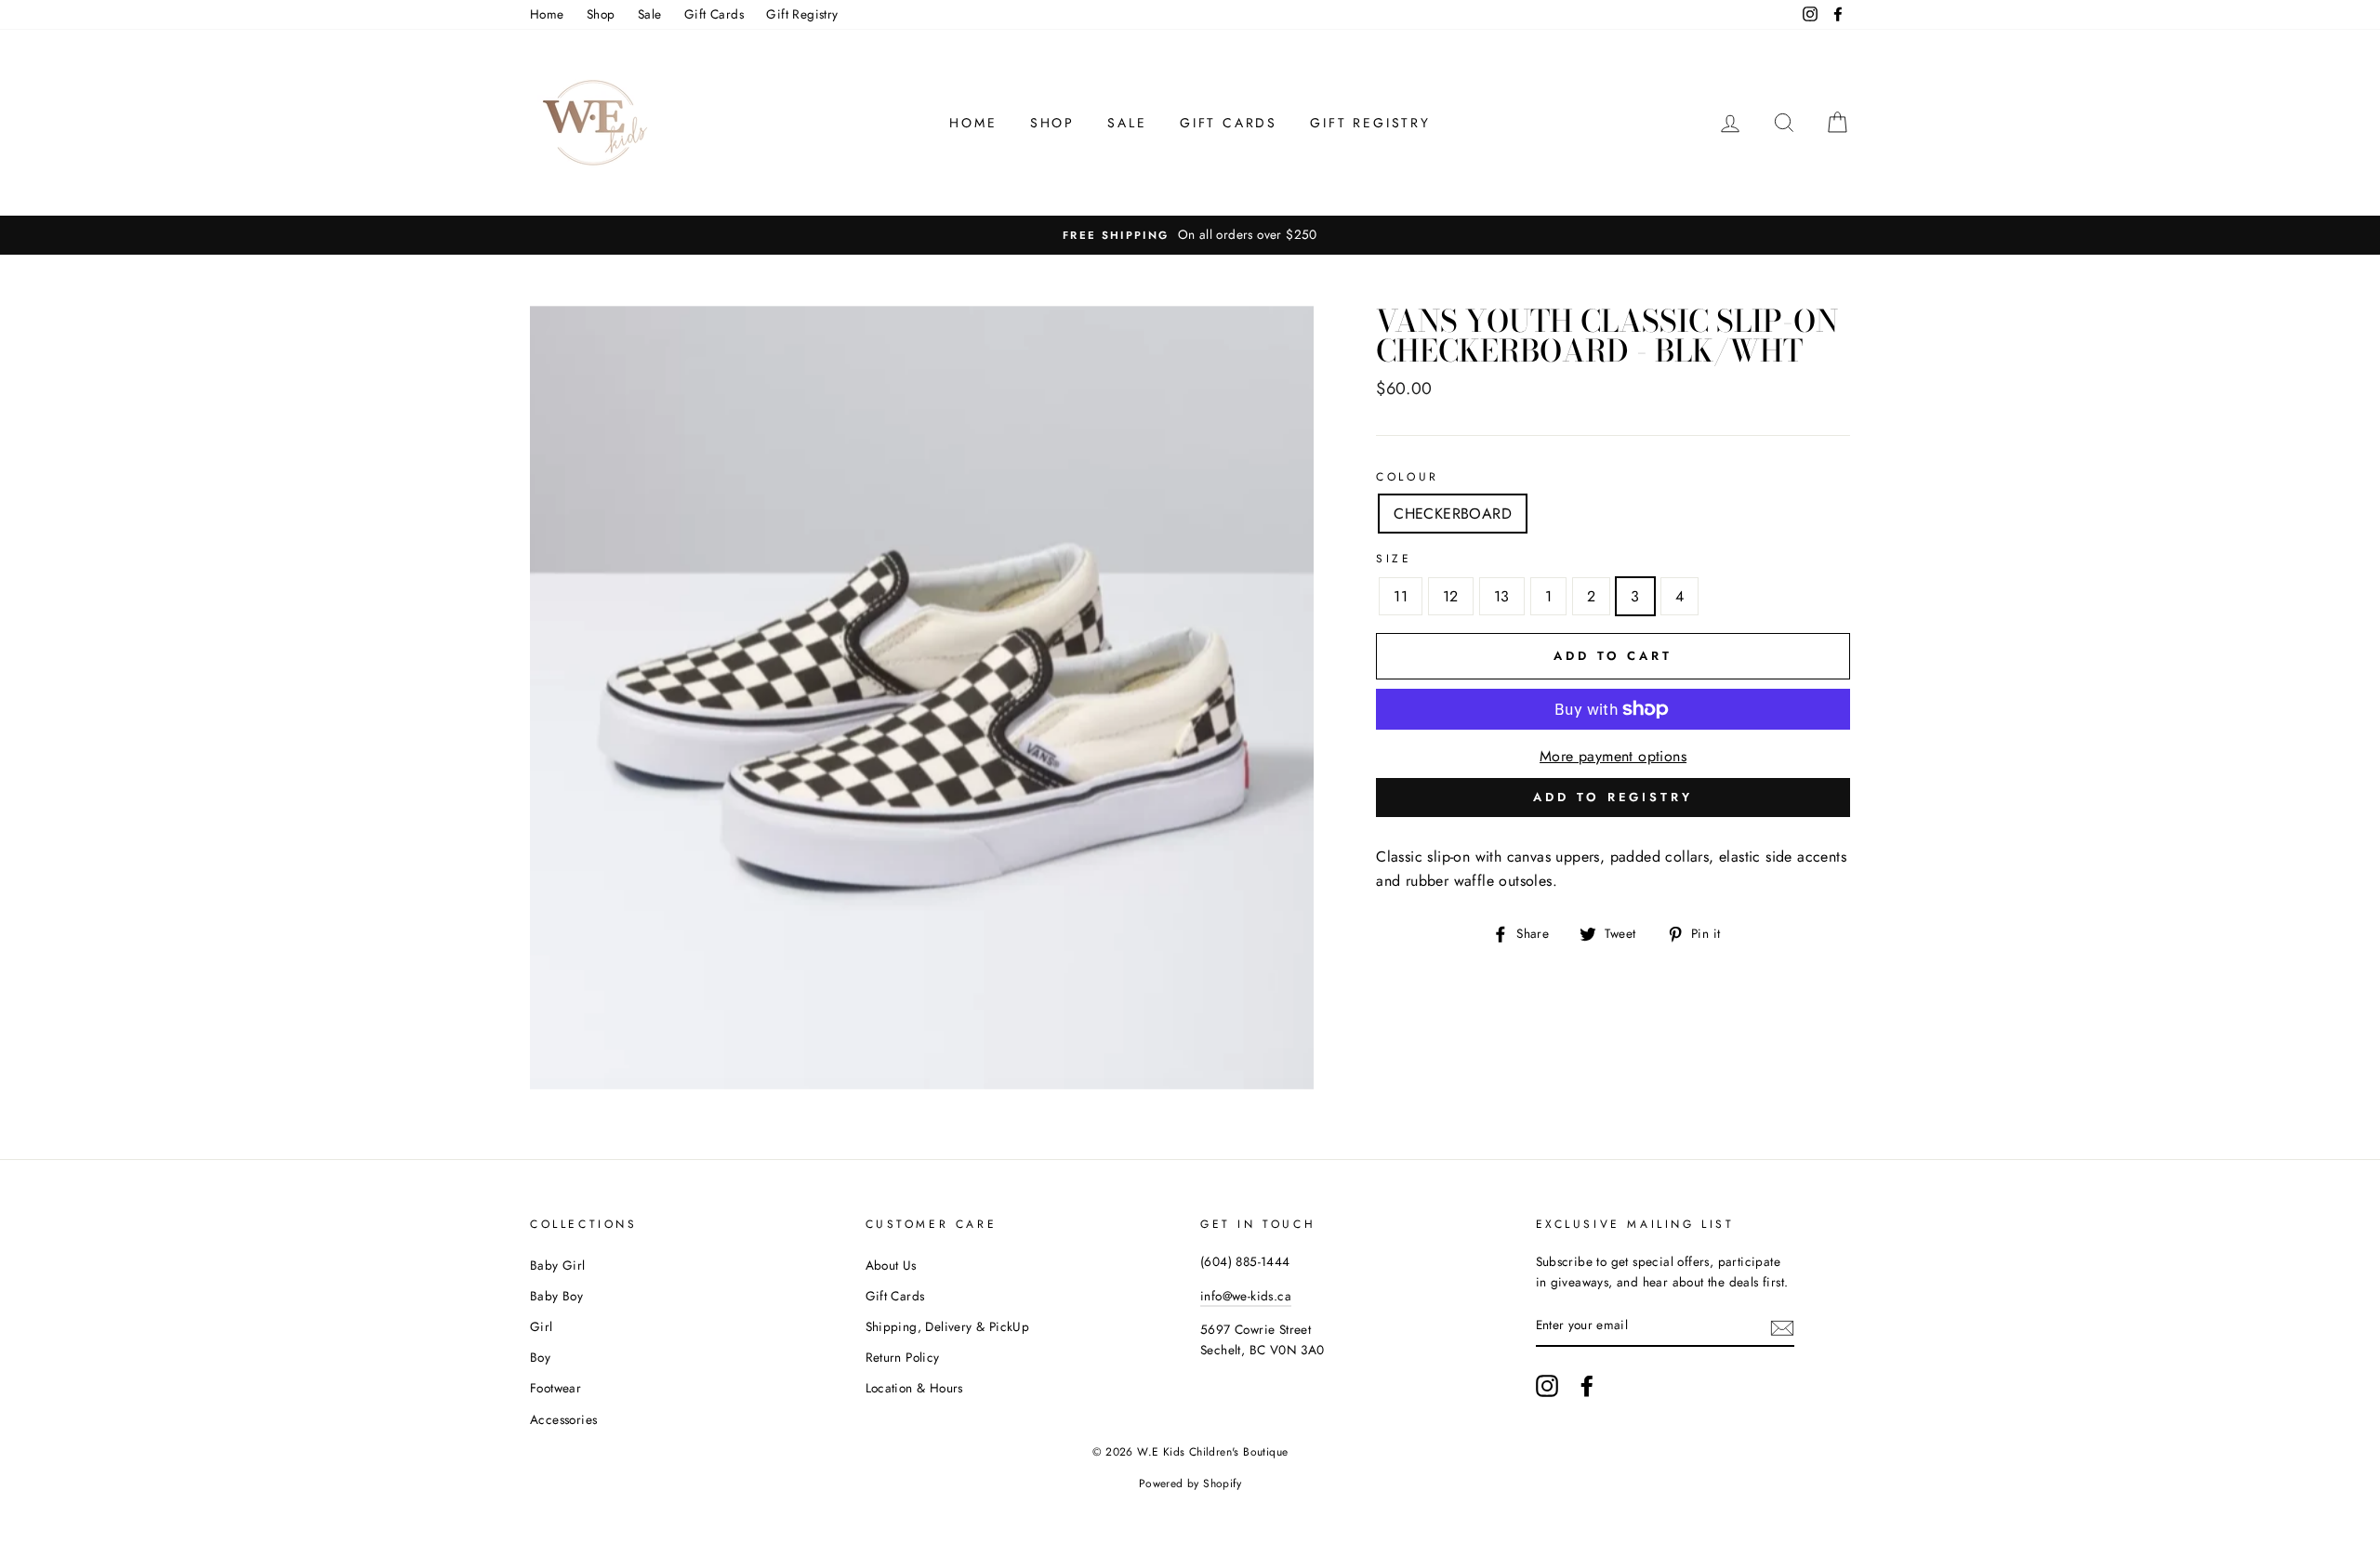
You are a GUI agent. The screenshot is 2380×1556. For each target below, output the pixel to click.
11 (1401, 596)
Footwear (555, 1388)
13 (1502, 596)
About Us (891, 1265)
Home (547, 14)
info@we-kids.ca (1246, 1296)
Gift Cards (714, 14)
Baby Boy (556, 1296)
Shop (601, 14)
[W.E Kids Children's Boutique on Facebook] (1587, 1386)
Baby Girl (558, 1265)
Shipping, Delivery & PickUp (948, 1326)
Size (1394, 559)
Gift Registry (802, 14)
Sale (650, 14)
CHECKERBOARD (1453, 514)
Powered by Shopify (1190, 1483)
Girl (542, 1326)
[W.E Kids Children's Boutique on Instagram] (1547, 1386)
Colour (1408, 477)
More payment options (1613, 756)
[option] (1190, 235)
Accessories (563, 1419)
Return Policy (903, 1357)
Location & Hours (914, 1388)
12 (1451, 596)
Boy (540, 1357)
